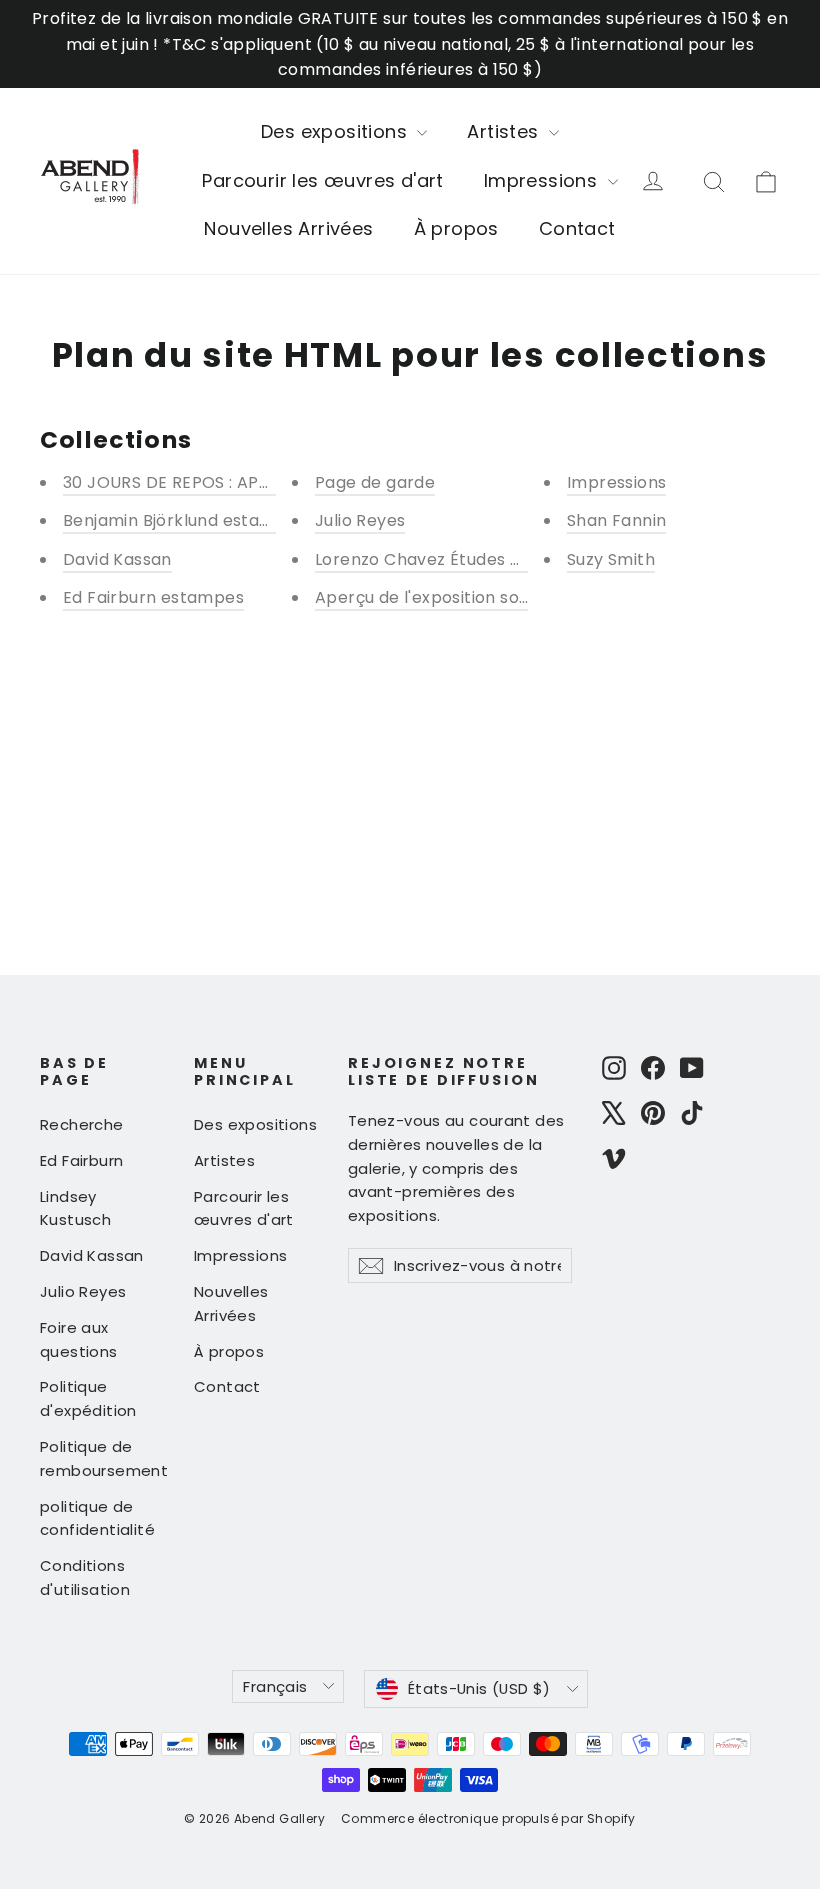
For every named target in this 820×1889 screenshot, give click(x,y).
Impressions (543, 180)
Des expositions (336, 131)
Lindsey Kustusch (75, 1208)
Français (275, 1686)
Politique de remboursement (102, 1458)
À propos (456, 228)
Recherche (82, 1124)
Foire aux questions (79, 1339)
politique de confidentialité (97, 1518)
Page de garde (375, 482)
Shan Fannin (616, 520)
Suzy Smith (611, 559)
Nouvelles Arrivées (288, 228)
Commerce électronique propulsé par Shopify (488, 1818)
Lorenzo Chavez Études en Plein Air (458, 559)
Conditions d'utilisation (85, 1577)
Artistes (505, 131)
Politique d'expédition (88, 1398)
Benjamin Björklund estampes (184, 520)
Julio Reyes (360, 520)
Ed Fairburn (81, 1160)
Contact (577, 228)
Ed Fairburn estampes (153, 597)
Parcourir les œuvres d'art (322, 180)
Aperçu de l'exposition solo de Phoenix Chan (495, 597)
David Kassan (117, 559)
